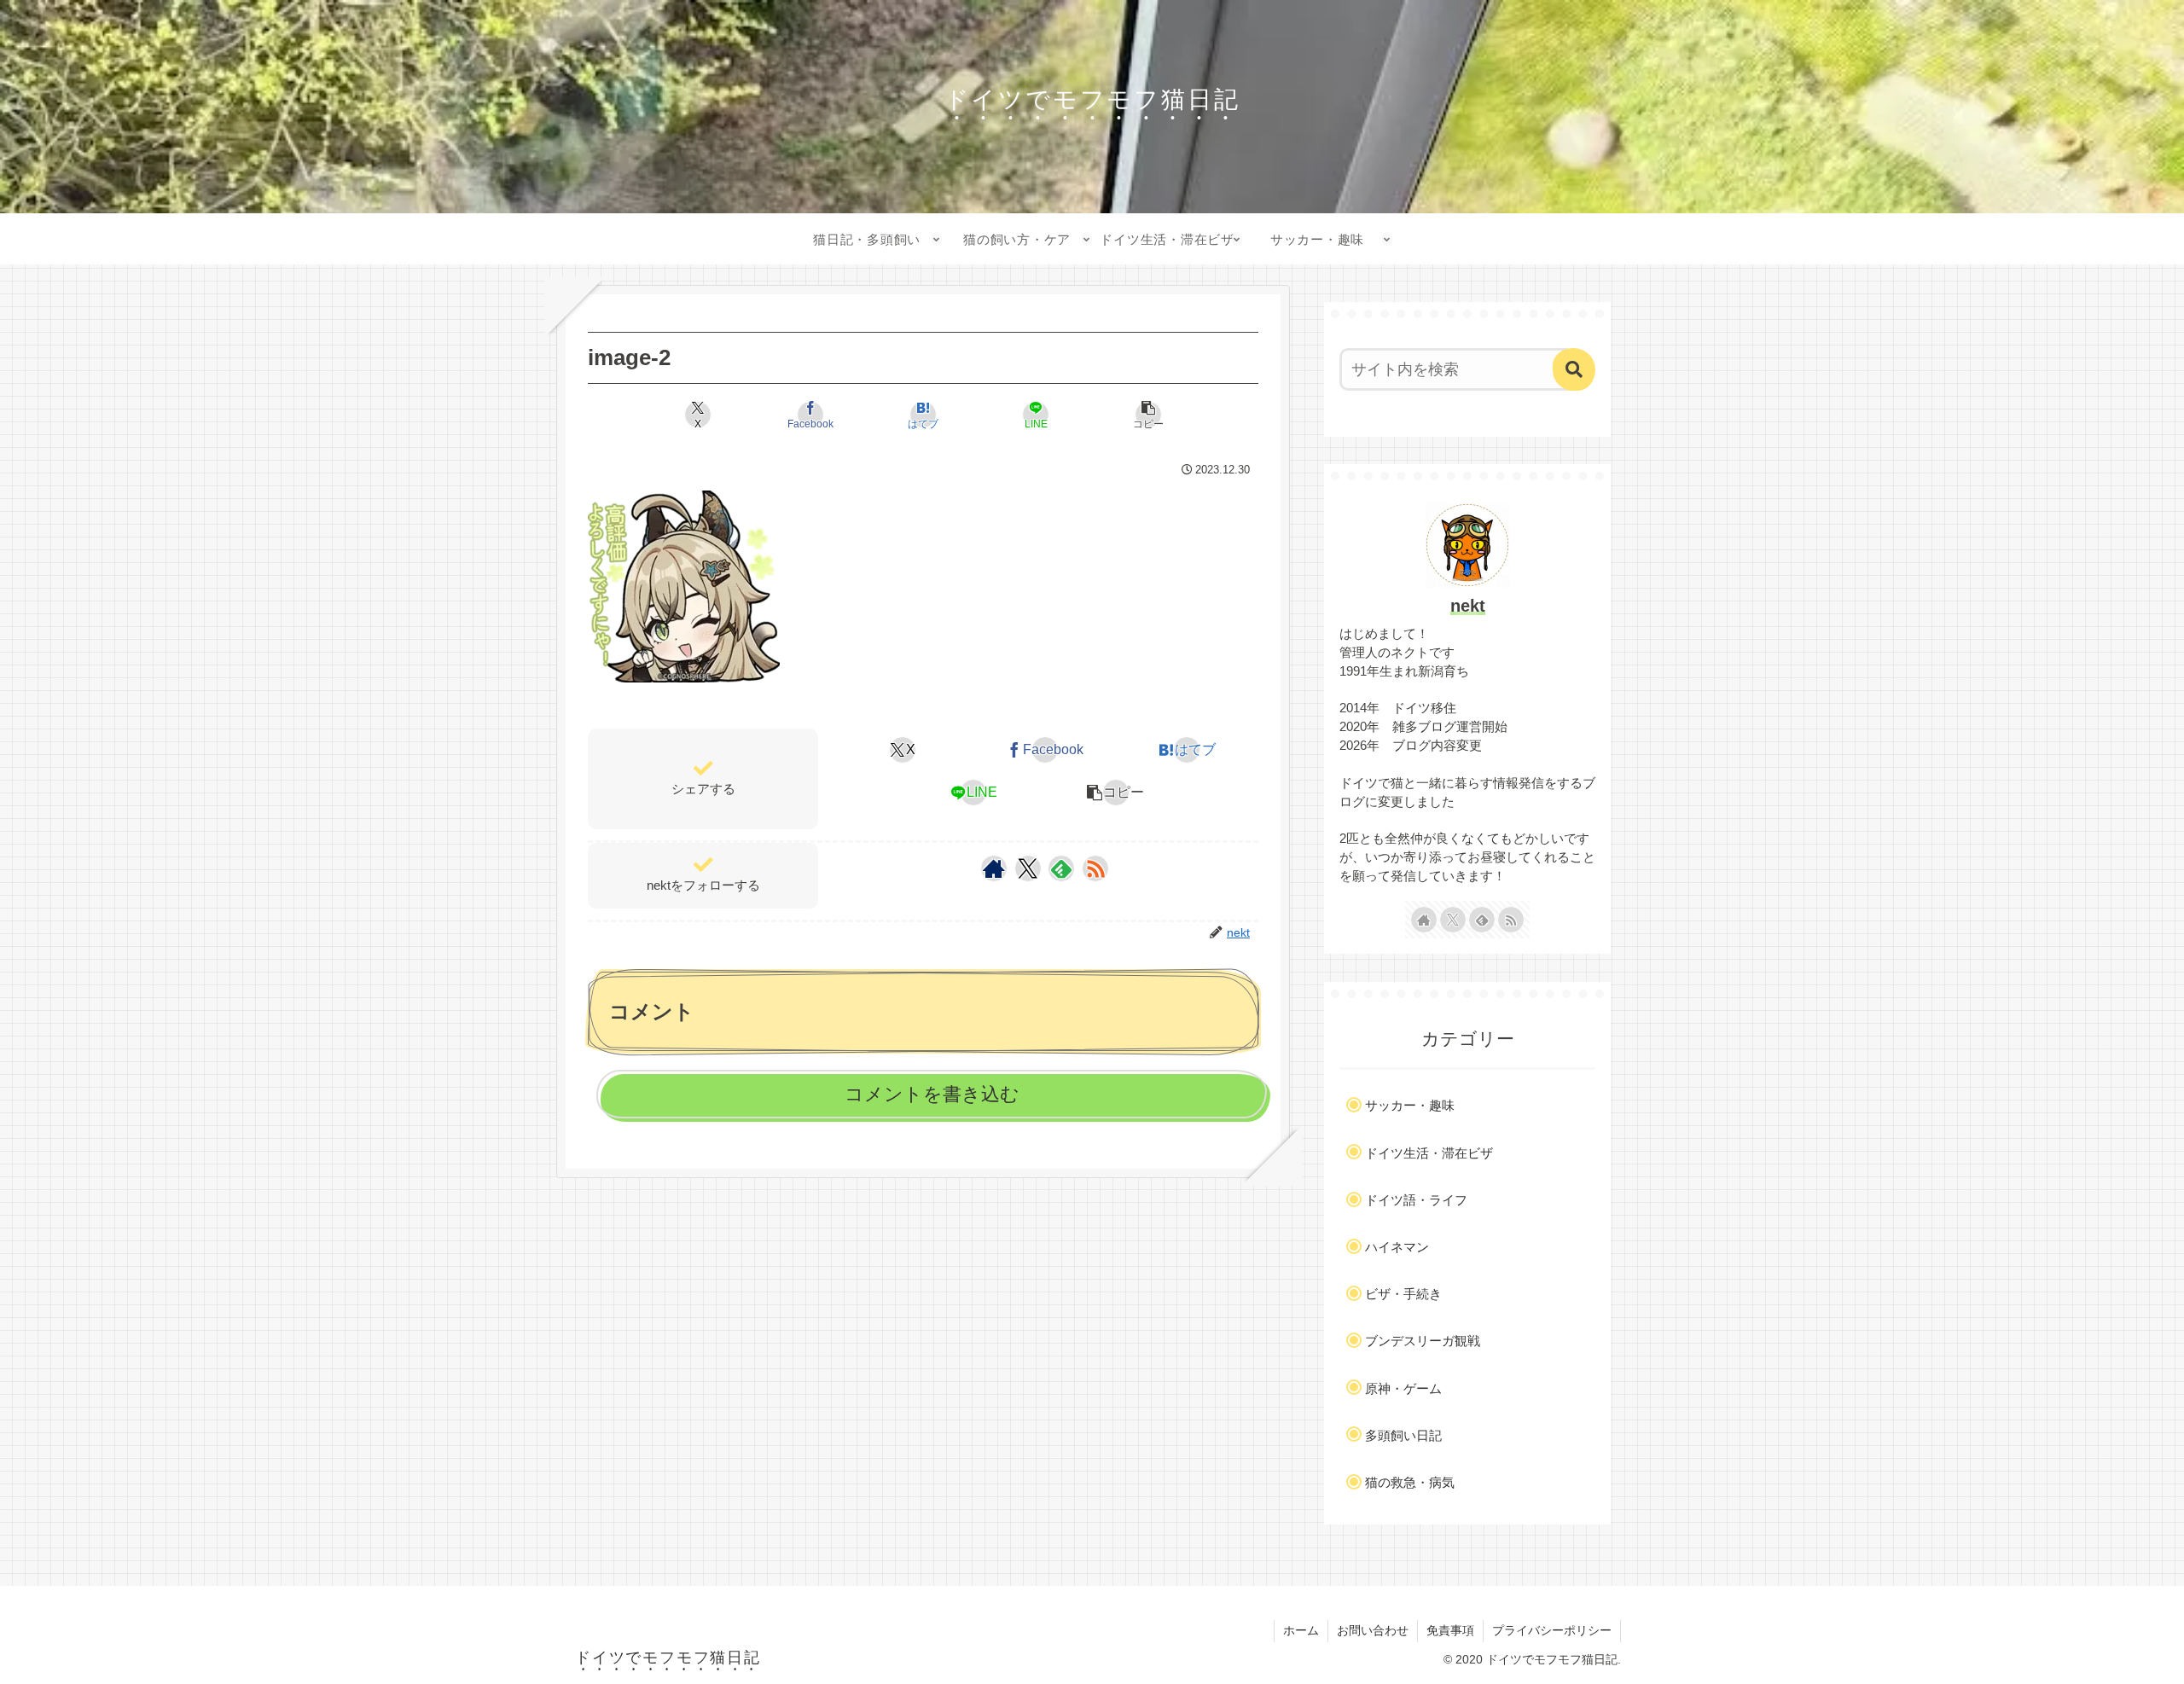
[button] (1148, 415)
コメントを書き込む (932, 1094)
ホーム (1301, 1630)
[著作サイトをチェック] (994, 868)
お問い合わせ (1373, 1630)
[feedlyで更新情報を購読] (1061, 868)
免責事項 (1450, 1630)
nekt (1468, 606)
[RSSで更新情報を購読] (1095, 868)
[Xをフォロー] (1028, 868)
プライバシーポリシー (1552, 1630)
